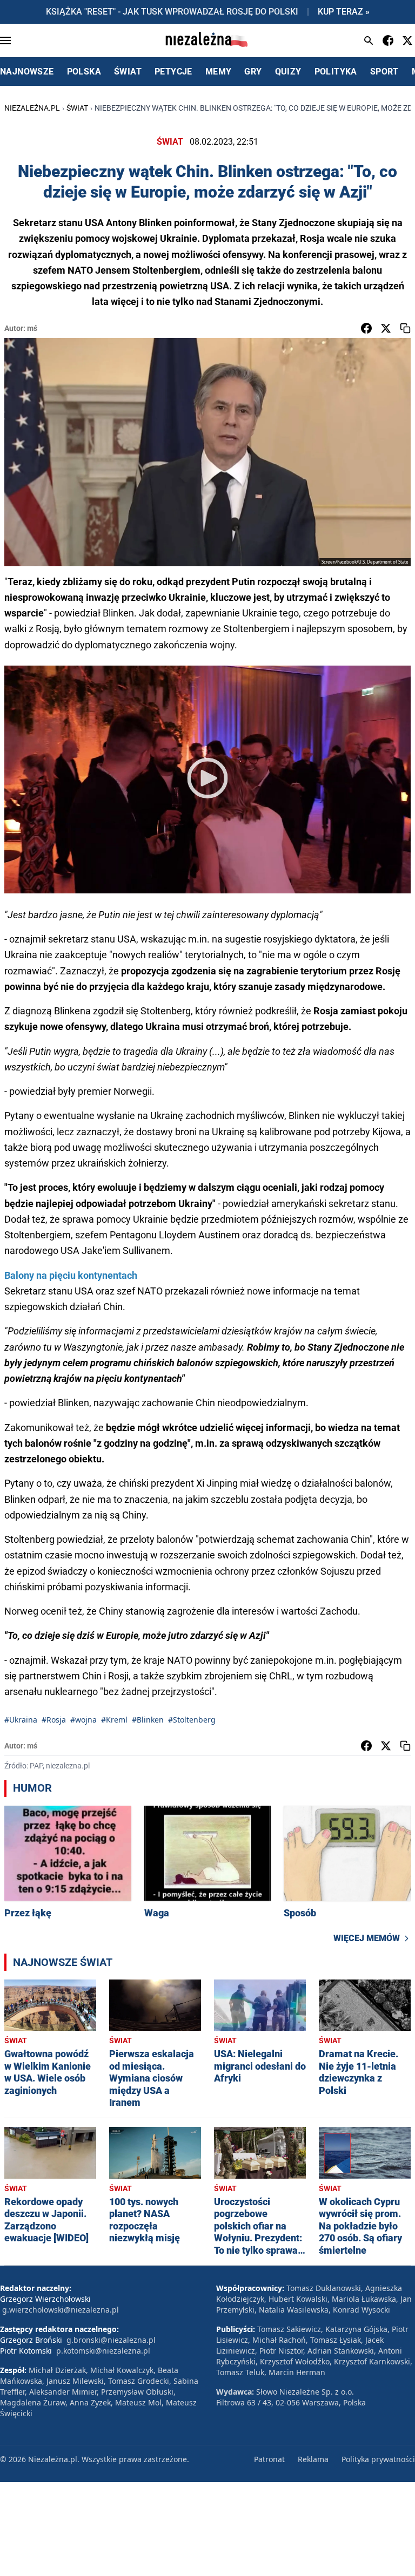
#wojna (83, 1720)
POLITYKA (336, 72)
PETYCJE (173, 72)
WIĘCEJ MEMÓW (367, 1938)
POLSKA (84, 72)
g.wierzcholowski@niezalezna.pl (61, 2310)
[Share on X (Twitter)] (386, 328)
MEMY (219, 72)
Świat (77, 108)
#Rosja (54, 1720)
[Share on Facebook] (366, 328)
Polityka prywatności (378, 2459)
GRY (253, 72)
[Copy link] (405, 328)
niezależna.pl (32, 108)
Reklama (313, 2459)
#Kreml (114, 1720)
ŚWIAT (128, 72)
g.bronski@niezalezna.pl (111, 2340)
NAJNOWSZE (27, 72)
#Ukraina (21, 1720)
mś (32, 328)
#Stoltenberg (192, 1720)
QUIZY (288, 72)
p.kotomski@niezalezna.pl (103, 2351)
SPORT (384, 72)
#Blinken (148, 1720)
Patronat (269, 2459)
